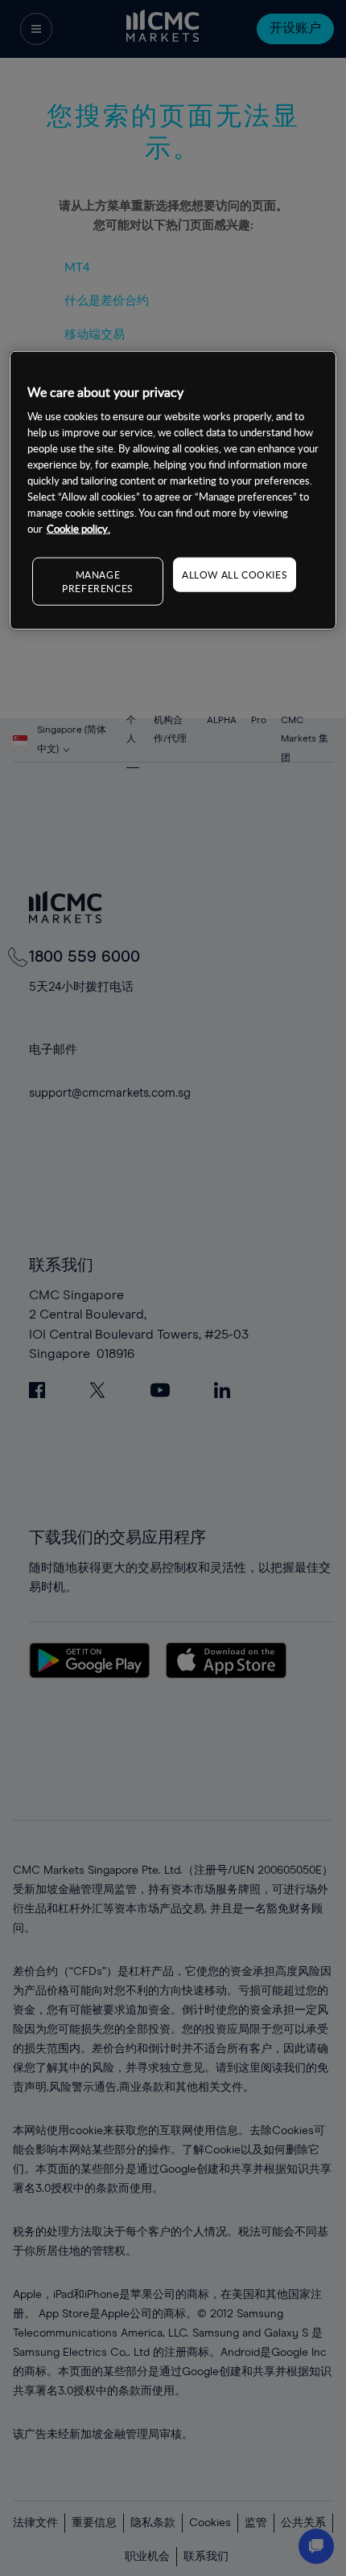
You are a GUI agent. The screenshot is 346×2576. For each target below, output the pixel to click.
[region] (173, 491)
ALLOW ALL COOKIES (235, 574)
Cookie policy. (78, 529)
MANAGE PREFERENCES (98, 581)
